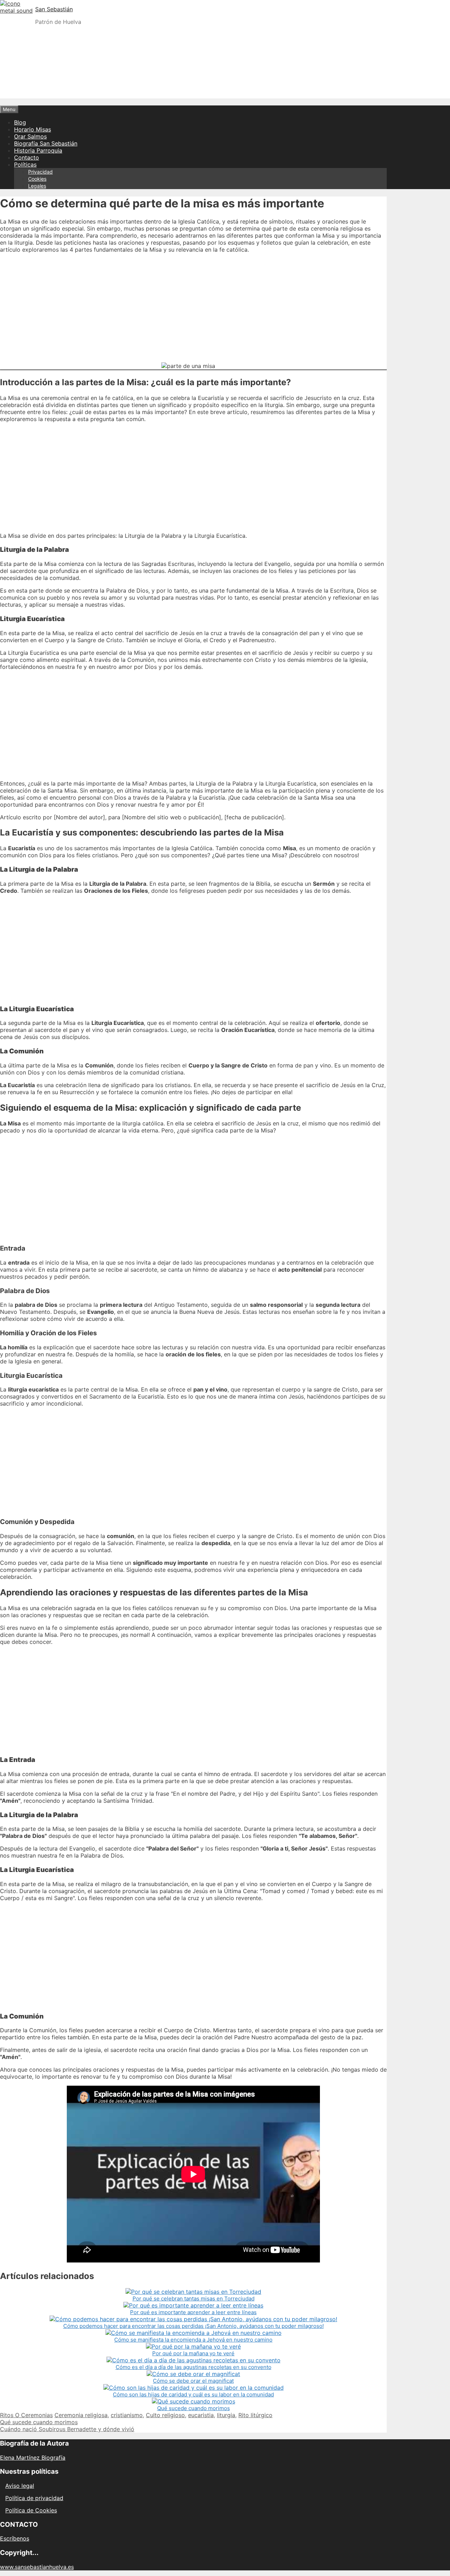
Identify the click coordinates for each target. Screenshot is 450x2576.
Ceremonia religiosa (81, 2415)
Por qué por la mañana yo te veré (193, 2353)
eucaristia (201, 2415)
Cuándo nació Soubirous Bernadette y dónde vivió (67, 2429)
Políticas (25, 164)
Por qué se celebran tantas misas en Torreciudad (194, 2299)
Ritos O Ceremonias (26, 2415)
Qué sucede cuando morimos (194, 2408)
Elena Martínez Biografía (33, 2458)
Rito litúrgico (255, 2415)
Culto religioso (165, 2415)
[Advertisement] (225, 80)
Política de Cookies (31, 2510)
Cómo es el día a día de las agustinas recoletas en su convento (194, 2367)
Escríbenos (15, 2538)
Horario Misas (33, 129)
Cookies (37, 179)
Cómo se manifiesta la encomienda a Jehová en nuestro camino (193, 2340)
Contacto (27, 157)
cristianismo (127, 2415)
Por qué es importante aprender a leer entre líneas (193, 2312)
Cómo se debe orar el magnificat (193, 2381)
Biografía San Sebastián (46, 143)
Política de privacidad (34, 2498)
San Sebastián (54, 9)
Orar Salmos (30, 136)
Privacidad (40, 172)
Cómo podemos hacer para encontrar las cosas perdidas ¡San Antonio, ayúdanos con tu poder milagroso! (194, 2326)
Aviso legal (20, 2486)
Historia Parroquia (38, 150)
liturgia (226, 2415)
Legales (37, 186)
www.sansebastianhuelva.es (37, 2567)
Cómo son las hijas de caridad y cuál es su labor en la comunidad (193, 2394)
